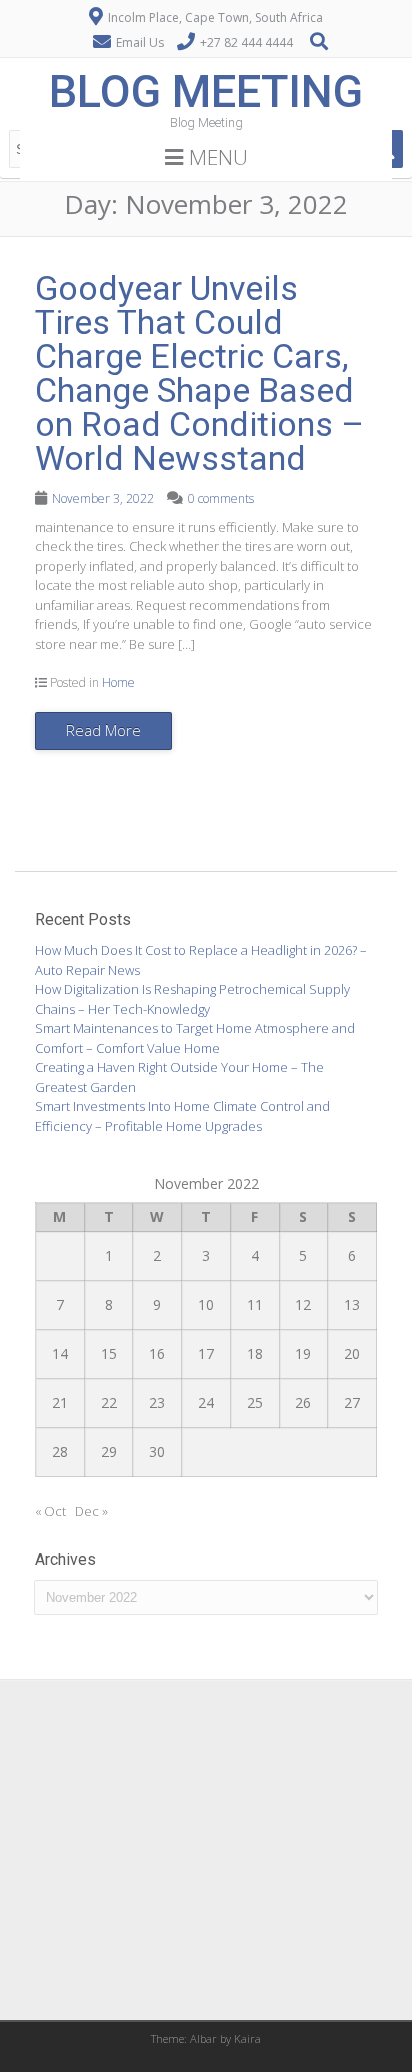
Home (118, 682)
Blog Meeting (206, 91)
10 (206, 1304)
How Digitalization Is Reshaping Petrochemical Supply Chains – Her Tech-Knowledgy (192, 999)
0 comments (221, 498)
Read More (103, 730)
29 (109, 1451)
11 (255, 1304)
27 (352, 1402)
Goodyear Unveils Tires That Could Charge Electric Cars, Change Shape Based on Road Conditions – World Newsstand (199, 373)
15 (109, 1353)
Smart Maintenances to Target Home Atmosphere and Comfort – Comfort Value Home (195, 1038)
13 (352, 1304)
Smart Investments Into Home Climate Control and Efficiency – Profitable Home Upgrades (182, 1116)
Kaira (247, 2038)
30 (157, 1451)
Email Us (140, 42)
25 (255, 1402)
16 (157, 1353)
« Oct (50, 1511)
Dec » (91, 1511)
